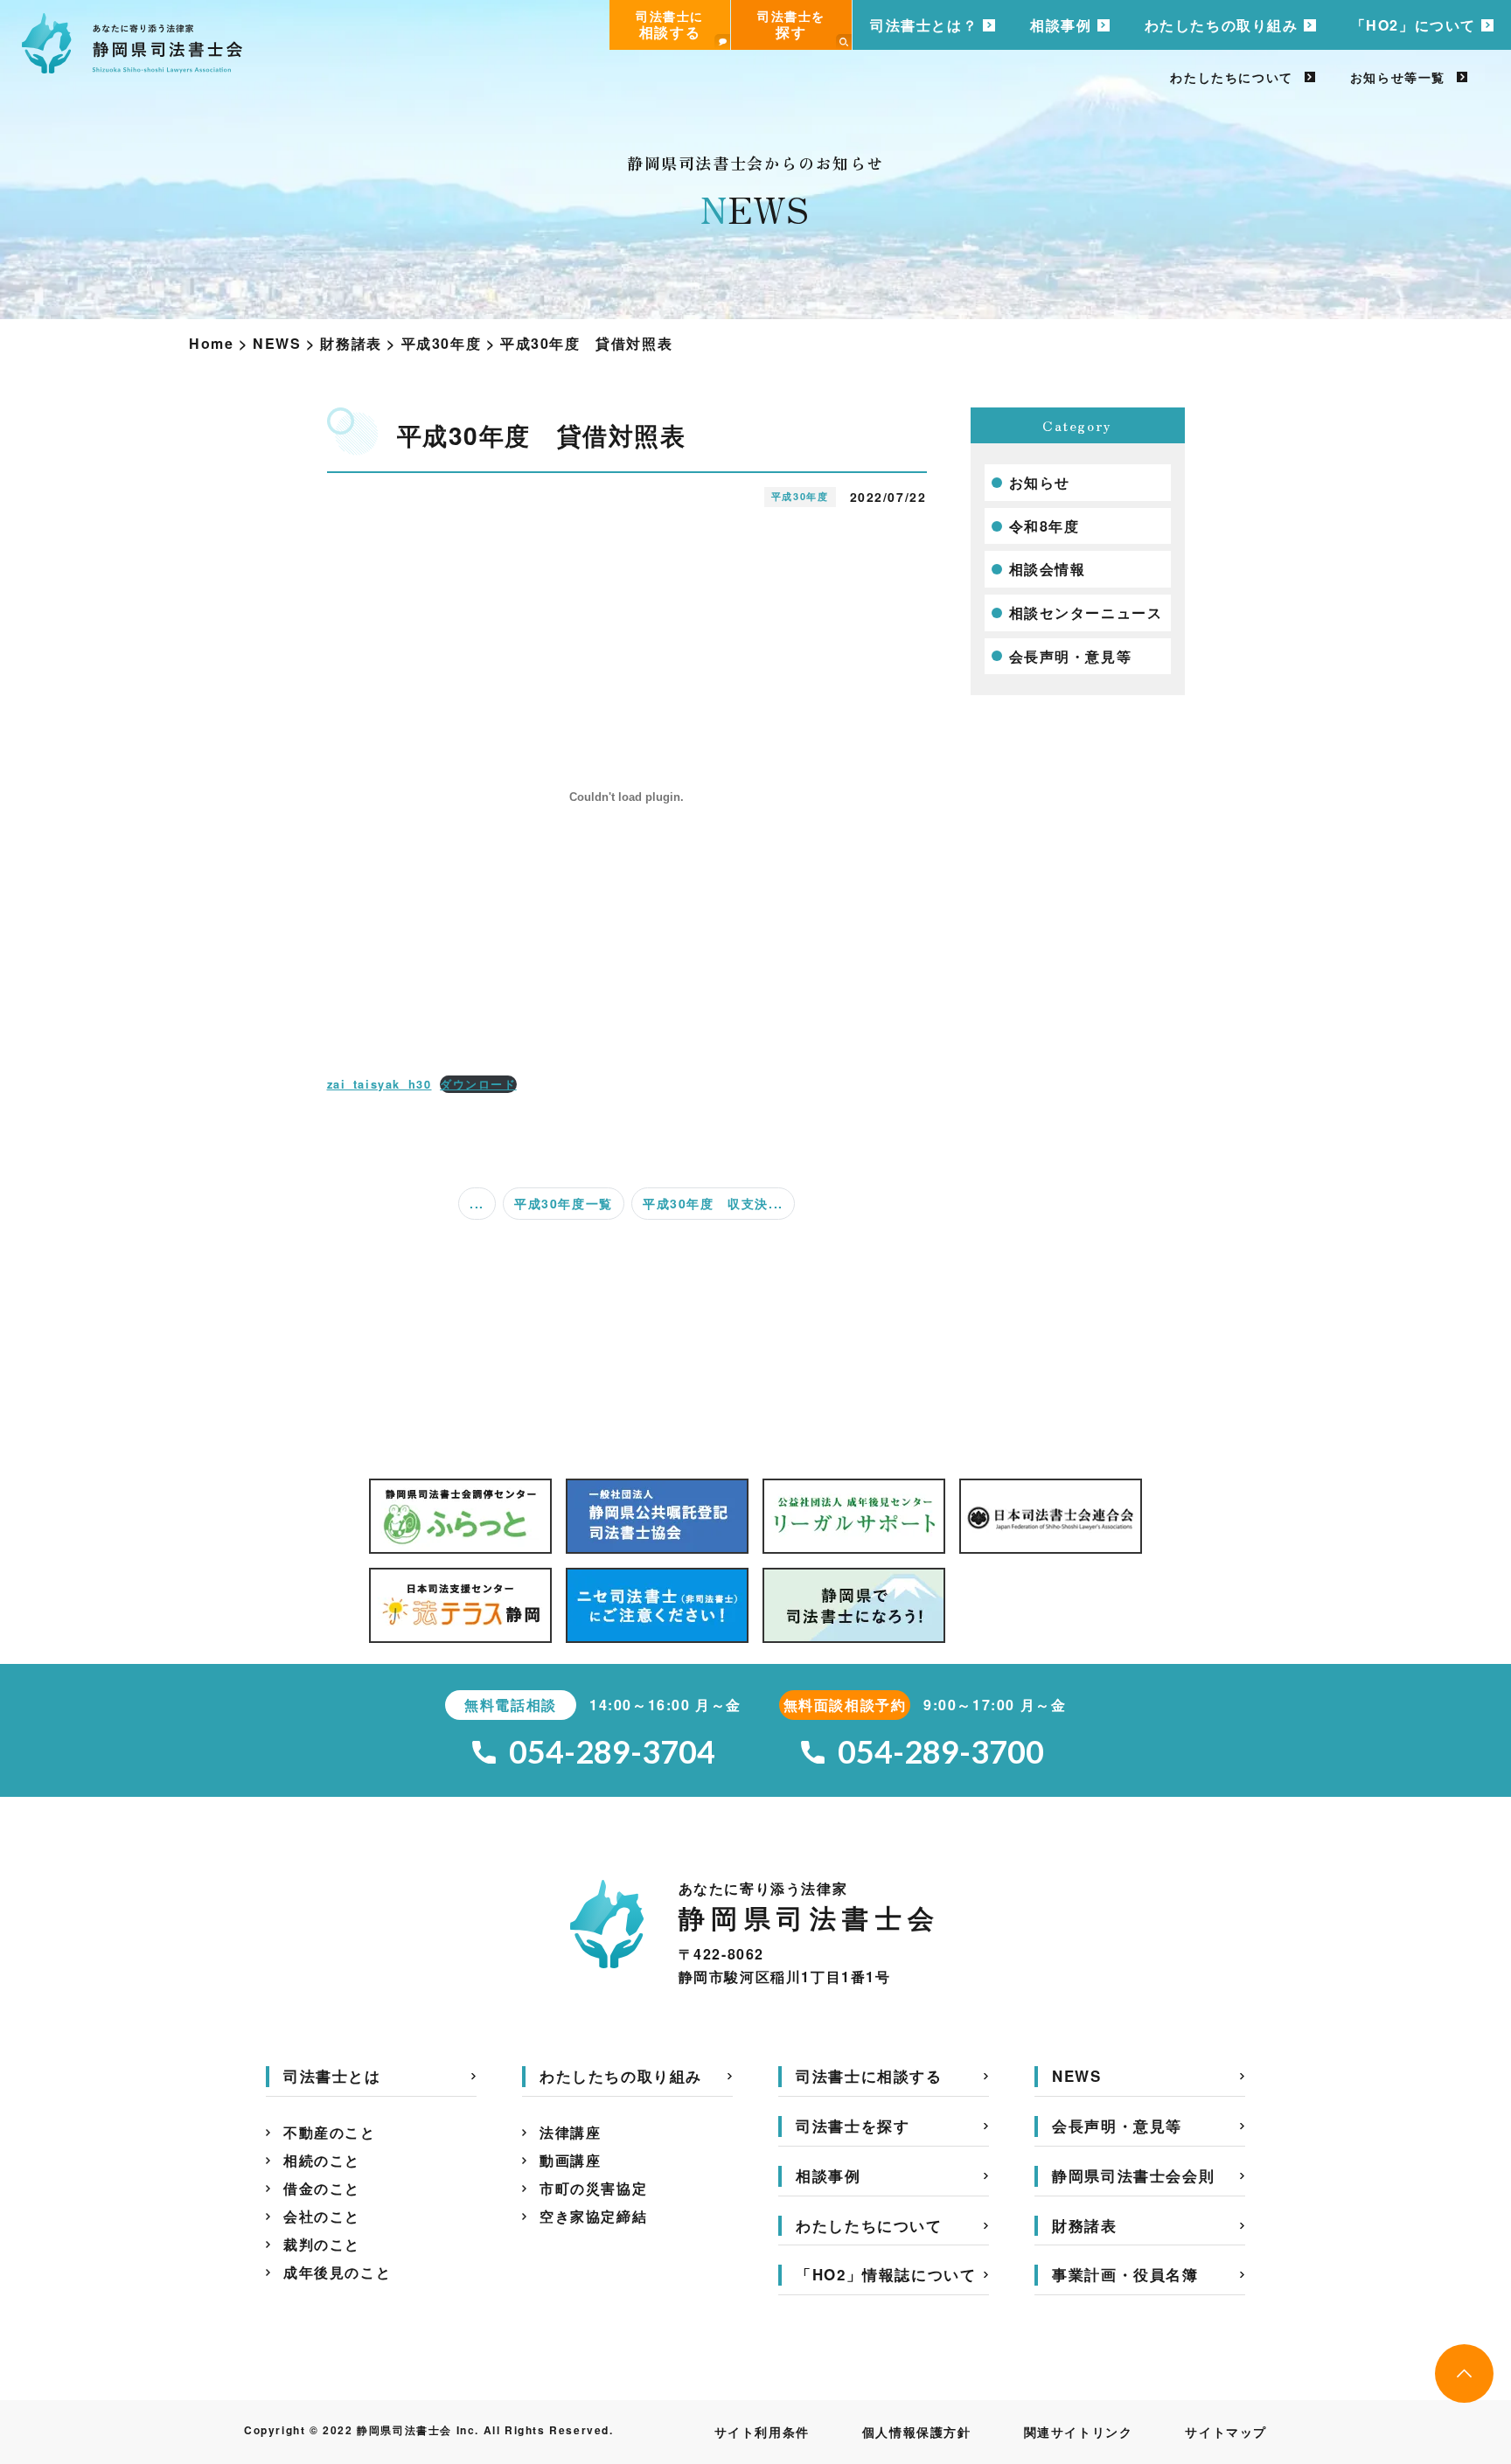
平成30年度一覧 (564, 1203)
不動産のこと (330, 2132)
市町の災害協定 (593, 2188)
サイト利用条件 (762, 2432)
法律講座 (570, 2132)
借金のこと (322, 2188)
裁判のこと (322, 2244)
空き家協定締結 (593, 2216)
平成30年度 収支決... (713, 1203)
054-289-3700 (941, 1752)
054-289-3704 (612, 1752)
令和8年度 (1044, 526)
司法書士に (670, 24)
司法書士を (791, 24)
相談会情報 (1048, 569)
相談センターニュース (1086, 613)
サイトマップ (1226, 2432)
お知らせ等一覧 (1398, 77)
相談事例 (1061, 25)
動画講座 (570, 2160)
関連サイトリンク (1079, 2432)
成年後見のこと (337, 2272)
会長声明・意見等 (1071, 656)
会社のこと (322, 2216)
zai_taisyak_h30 (379, 1084)
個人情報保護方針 (917, 2432)
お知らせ (1040, 482)
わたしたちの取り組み (1222, 25)
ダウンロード (478, 1084)
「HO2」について (1414, 25)
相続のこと (322, 2160)
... (477, 1203)
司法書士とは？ (924, 25)
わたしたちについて (1231, 77)
